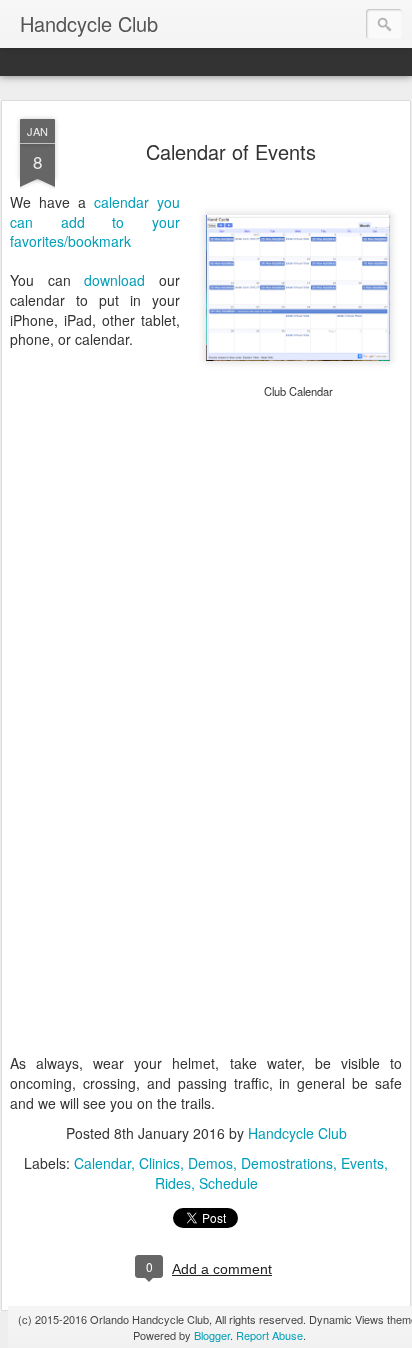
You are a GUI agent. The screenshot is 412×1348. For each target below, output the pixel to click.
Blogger (212, 1335)
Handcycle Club (297, 1133)
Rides (173, 1183)
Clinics (159, 1163)
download (114, 280)
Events (362, 1163)
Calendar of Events (231, 151)
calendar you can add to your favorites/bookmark (95, 221)
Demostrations (287, 1163)
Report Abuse (269, 1335)
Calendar (102, 1163)
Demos (210, 1163)
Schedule (228, 1183)
